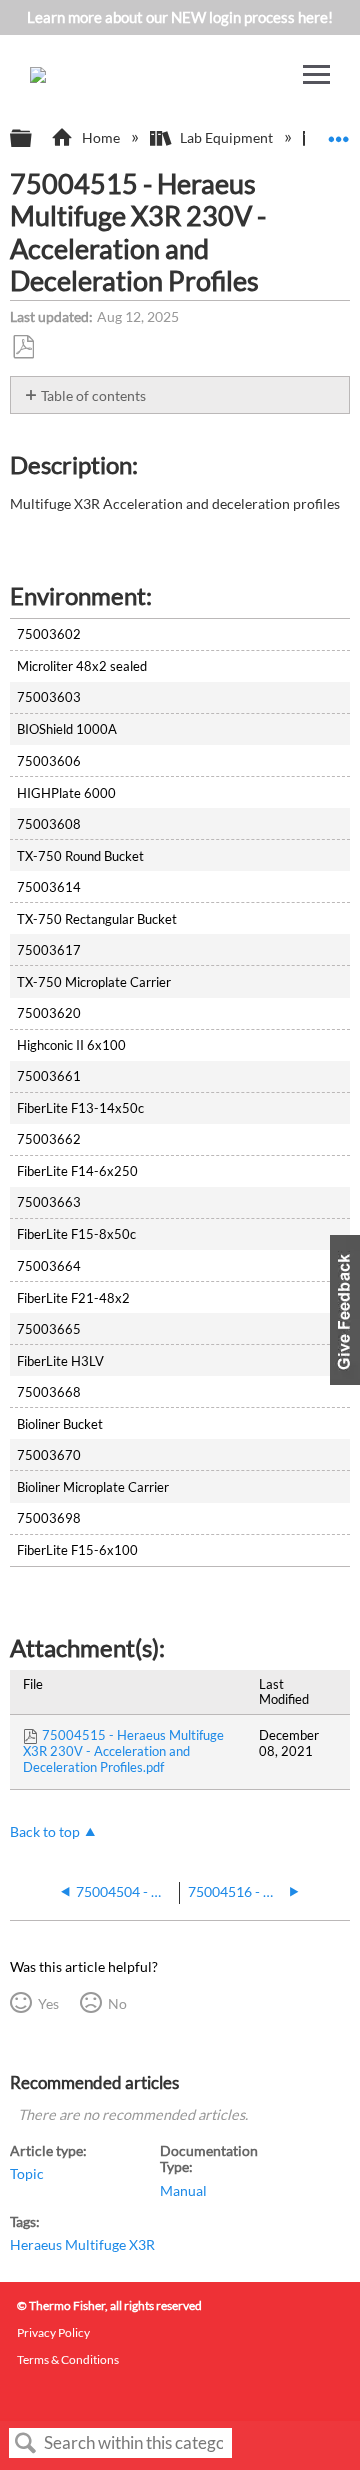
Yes (48, 2003)
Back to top (45, 1832)
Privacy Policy (53, 2332)
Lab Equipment (226, 137)
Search (26, 2443)
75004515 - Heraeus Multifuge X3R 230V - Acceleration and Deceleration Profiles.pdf (123, 1751)
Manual (183, 2191)
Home (100, 137)
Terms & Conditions (68, 2359)
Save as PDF (23, 347)
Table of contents (93, 395)
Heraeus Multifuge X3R (82, 2245)
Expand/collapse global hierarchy (34, 139)
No (117, 2003)
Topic (27, 2174)
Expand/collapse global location (339, 132)
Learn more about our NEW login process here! (180, 17)
